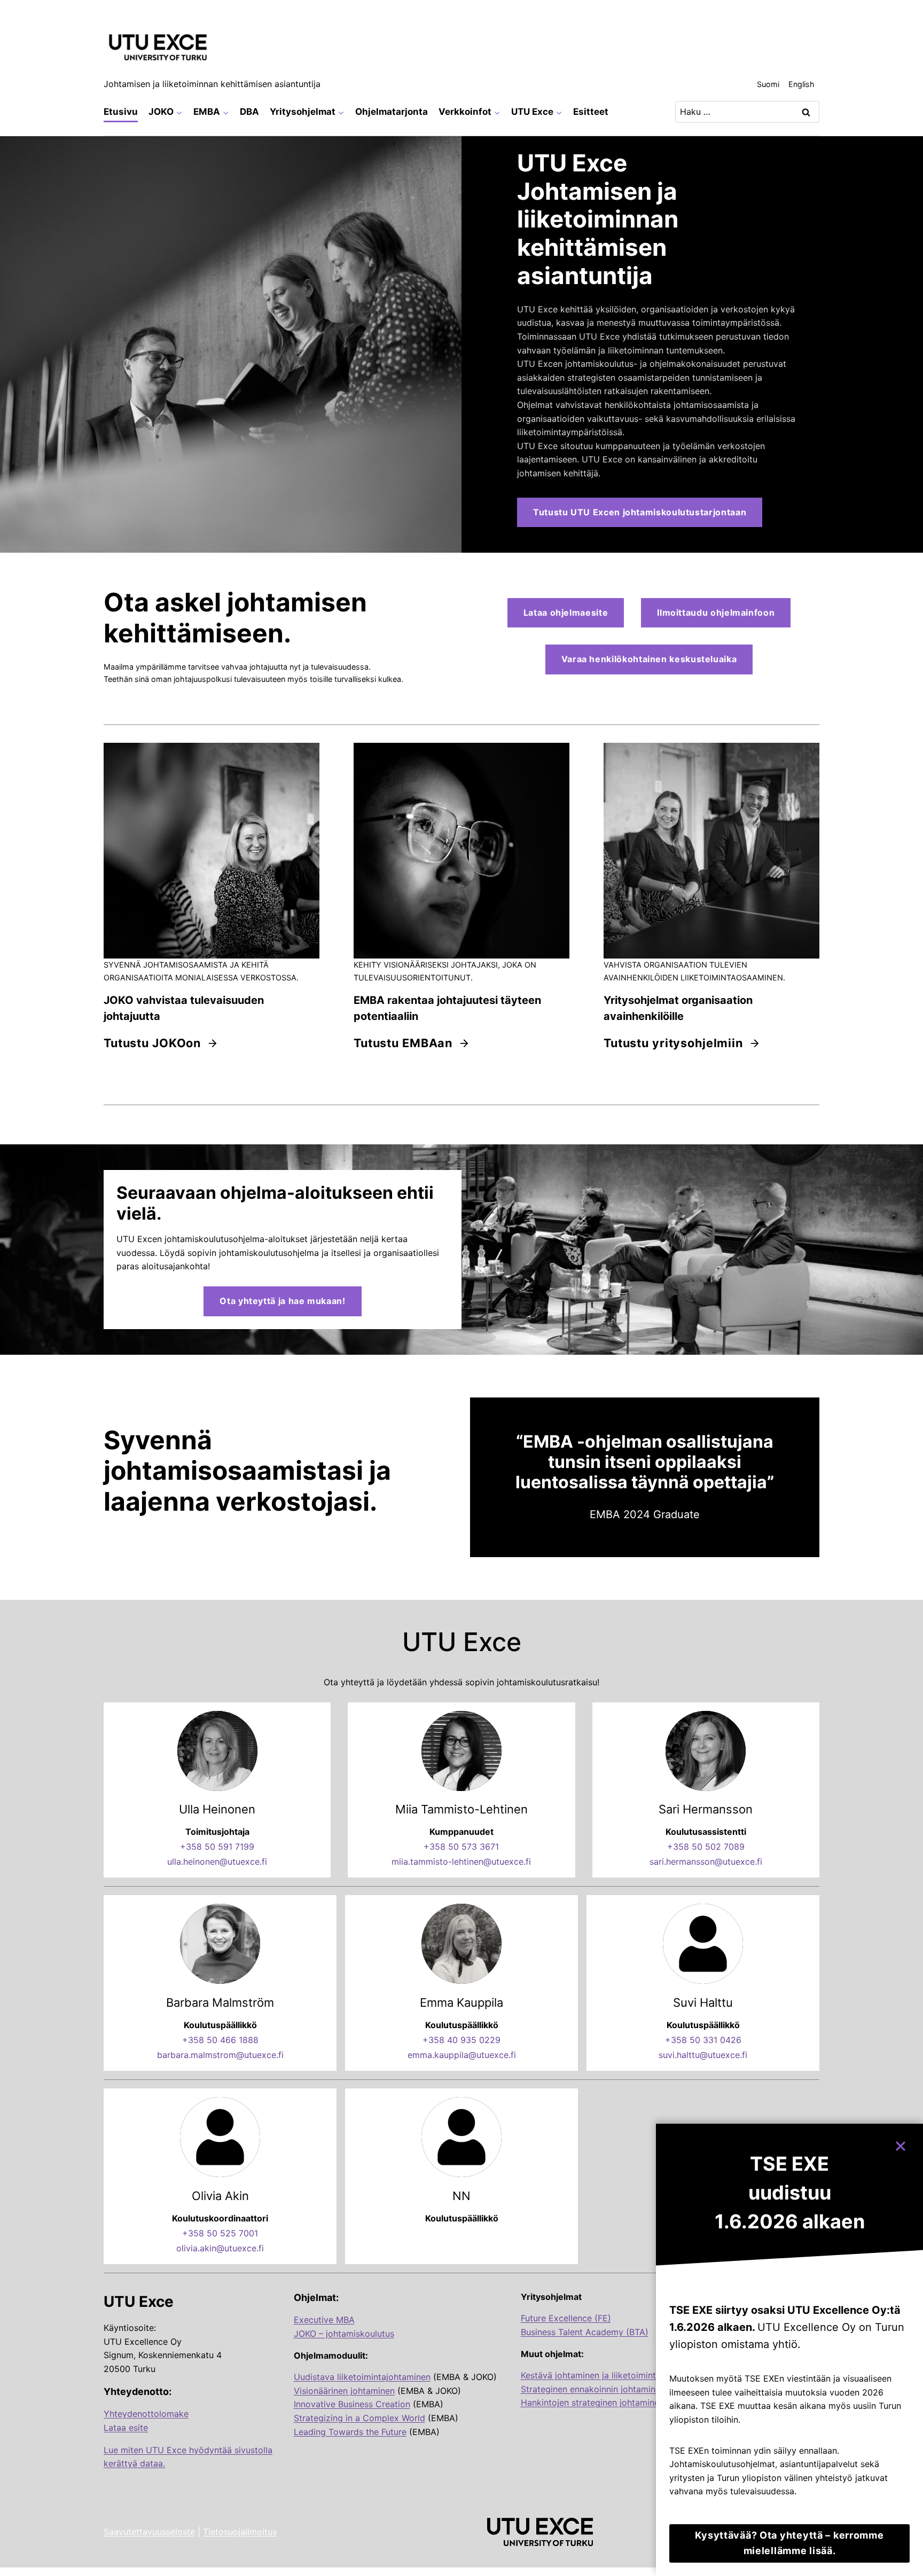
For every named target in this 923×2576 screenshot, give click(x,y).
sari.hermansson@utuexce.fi (706, 1862)
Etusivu (121, 112)
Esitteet (591, 112)
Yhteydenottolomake (146, 2414)
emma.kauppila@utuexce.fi (462, 2055)
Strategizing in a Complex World (359, 2418)
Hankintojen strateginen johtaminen (592, 2402)
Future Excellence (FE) (566, 2318)
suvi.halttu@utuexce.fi (703, 2055)
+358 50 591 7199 (217, 1847)
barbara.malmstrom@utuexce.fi (220, 2055)
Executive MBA (324, 2320)
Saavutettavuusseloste (149, 2532)
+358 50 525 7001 (220, 2233)
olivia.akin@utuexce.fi (220, 2248)
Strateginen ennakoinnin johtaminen (593, 2389)
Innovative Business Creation (352, 2404)
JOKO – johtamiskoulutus (344, 2334)
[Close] (905, 2141)
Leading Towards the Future (350, 2432)
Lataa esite (126, 2428)
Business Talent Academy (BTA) (585, 2332)
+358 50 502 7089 (706, 1847)
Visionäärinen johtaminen (344, 2391)
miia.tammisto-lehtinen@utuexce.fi (461, 1862)
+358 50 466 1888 (220, 2040)
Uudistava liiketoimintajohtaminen (362, 2377)
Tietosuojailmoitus (240, 2532)
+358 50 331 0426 (703, 2040)
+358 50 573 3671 (461, 1847)
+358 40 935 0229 (461, 2040)
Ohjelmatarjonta (392, 112)
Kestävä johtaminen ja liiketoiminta (591, 2375)
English (801, 84)
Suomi (768, 84)
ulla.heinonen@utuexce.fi (217, 1862)
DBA (249, 112)
